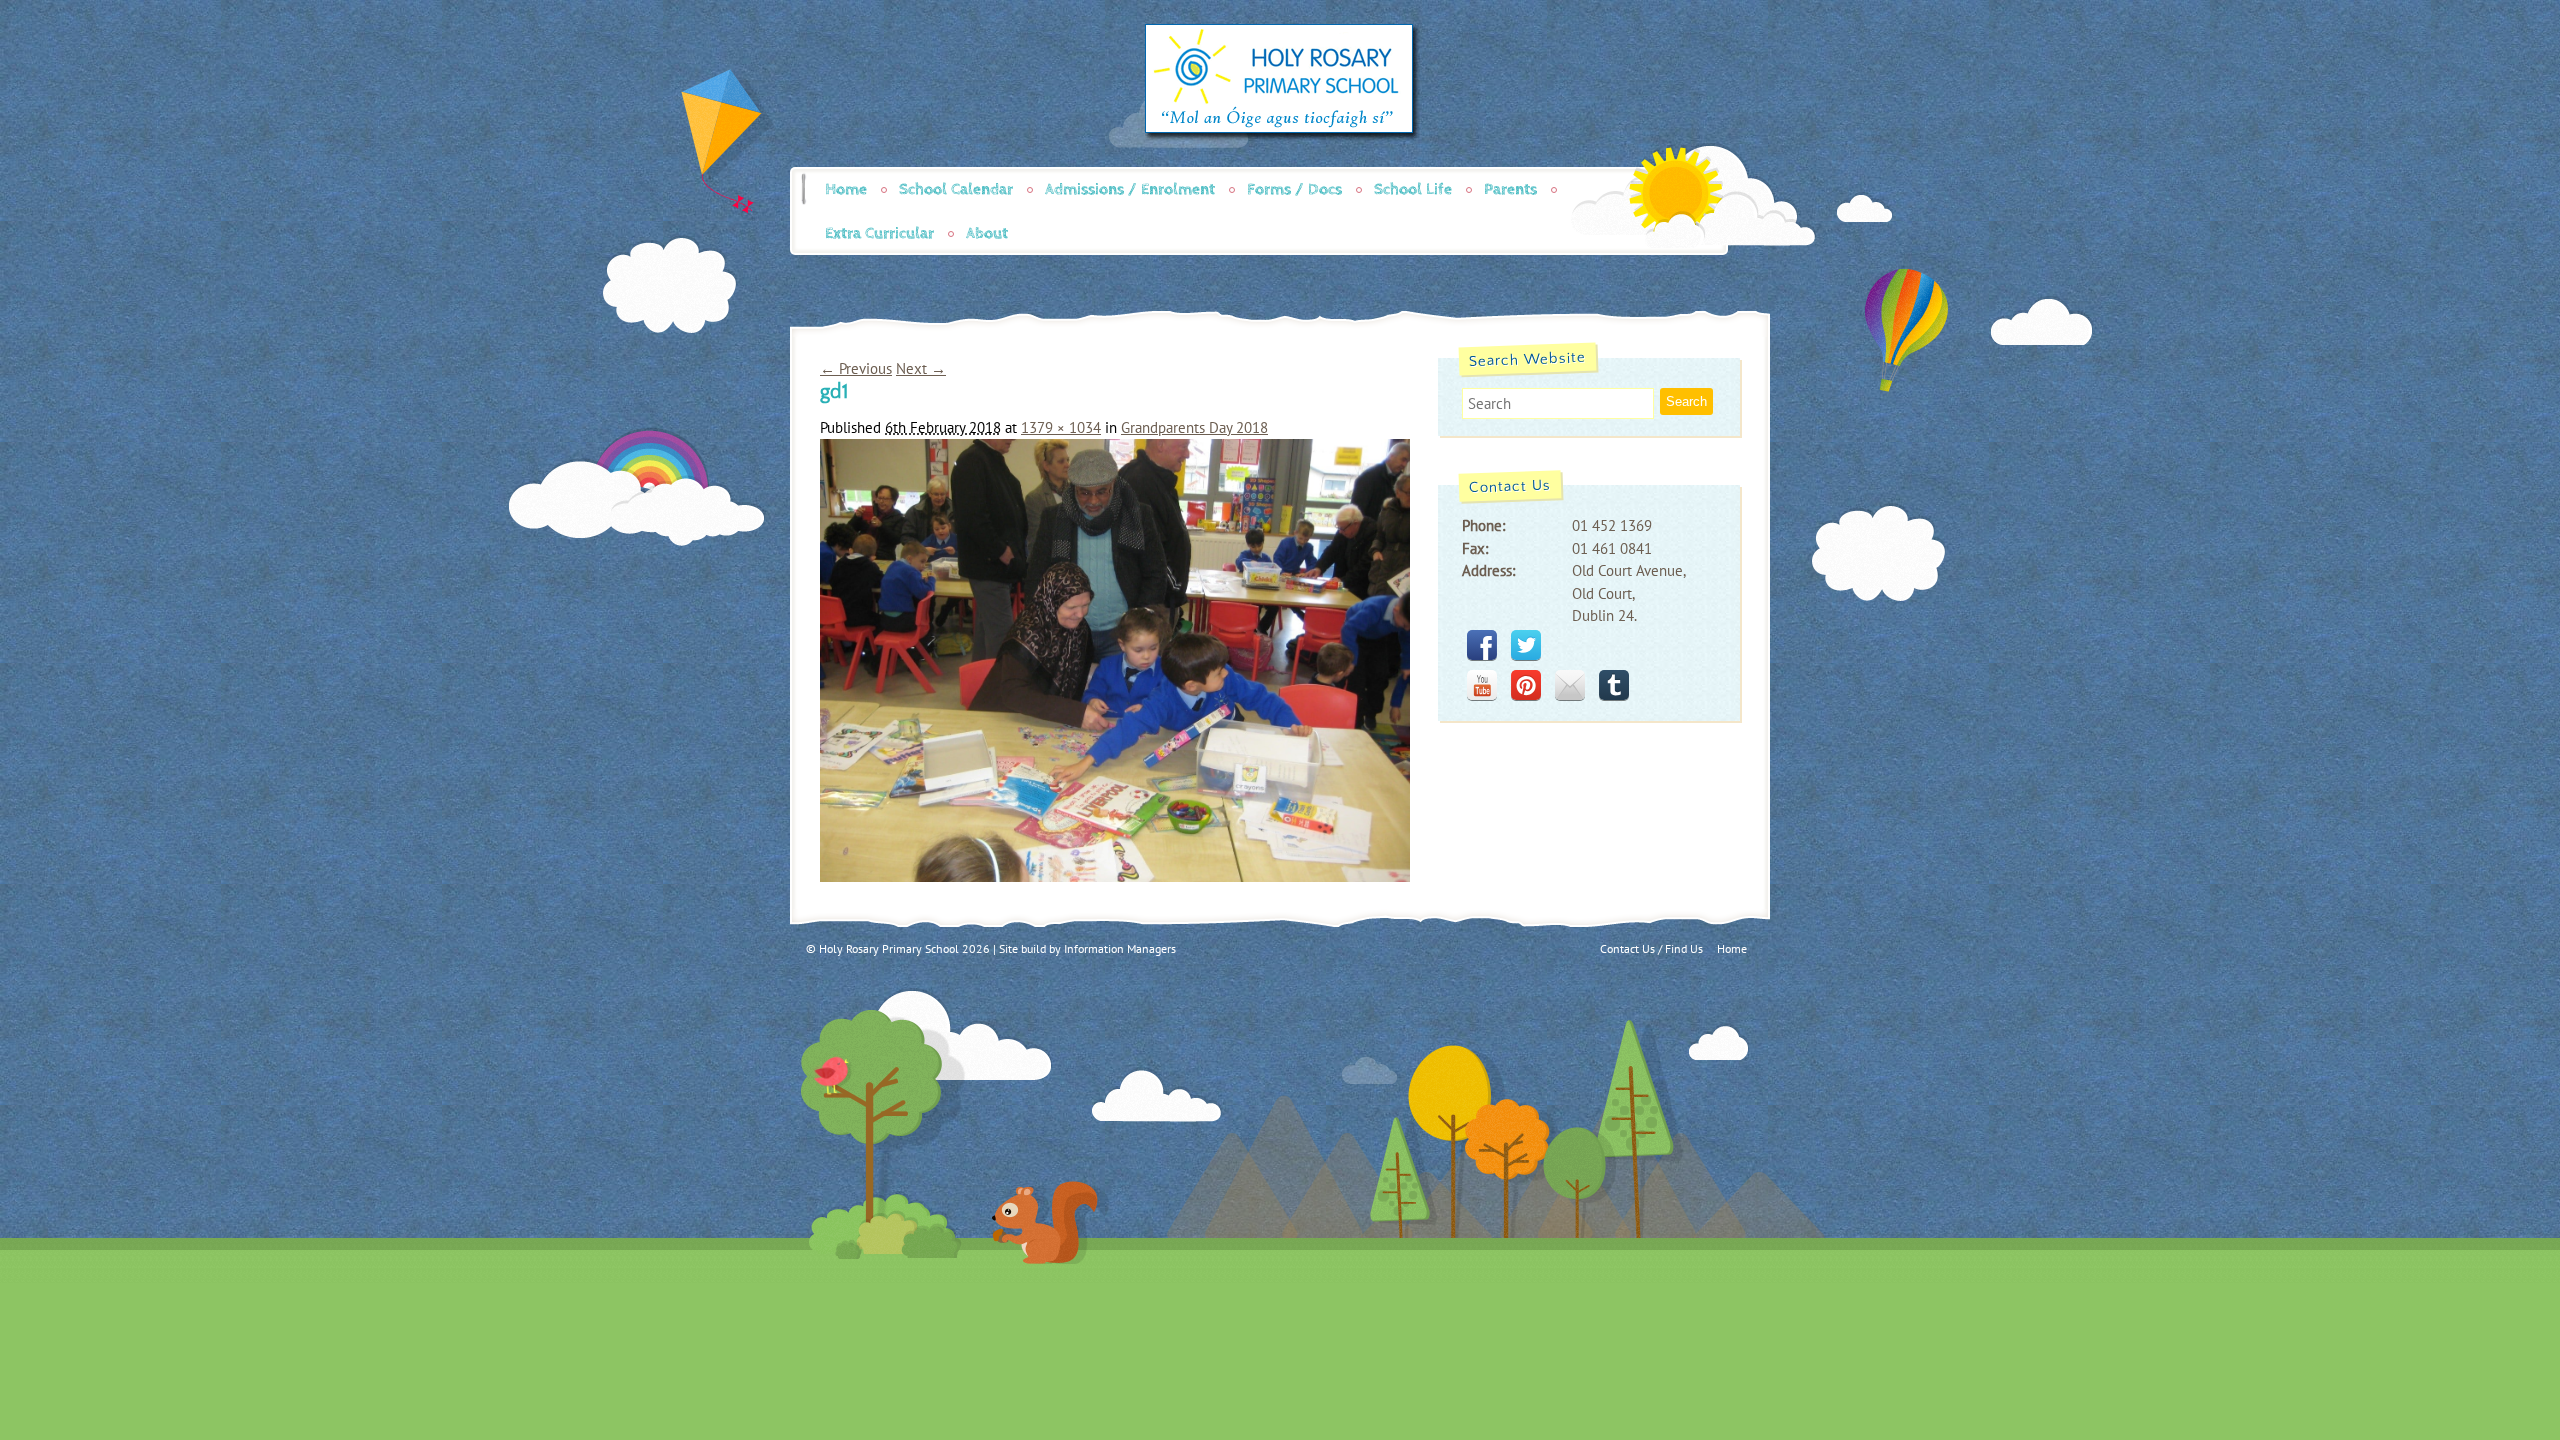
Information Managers (1120, 948)
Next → (921, 368)
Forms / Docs (1294, 189)
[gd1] (1115, 876)
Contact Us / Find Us (1651, 948)
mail (1570, 685)
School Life (1413, 189)
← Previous (856, 368)
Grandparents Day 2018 (1194, 427)
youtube (1482, 685)
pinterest (1526, 685)
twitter (1526, 645)
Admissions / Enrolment (1130, 189)
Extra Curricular (879, 233)
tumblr (1614, 685)
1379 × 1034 (1061, 427)
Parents (1510, 189)
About (987, 233)
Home (846, 189)
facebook (1482, 645)
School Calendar (956, 189)
